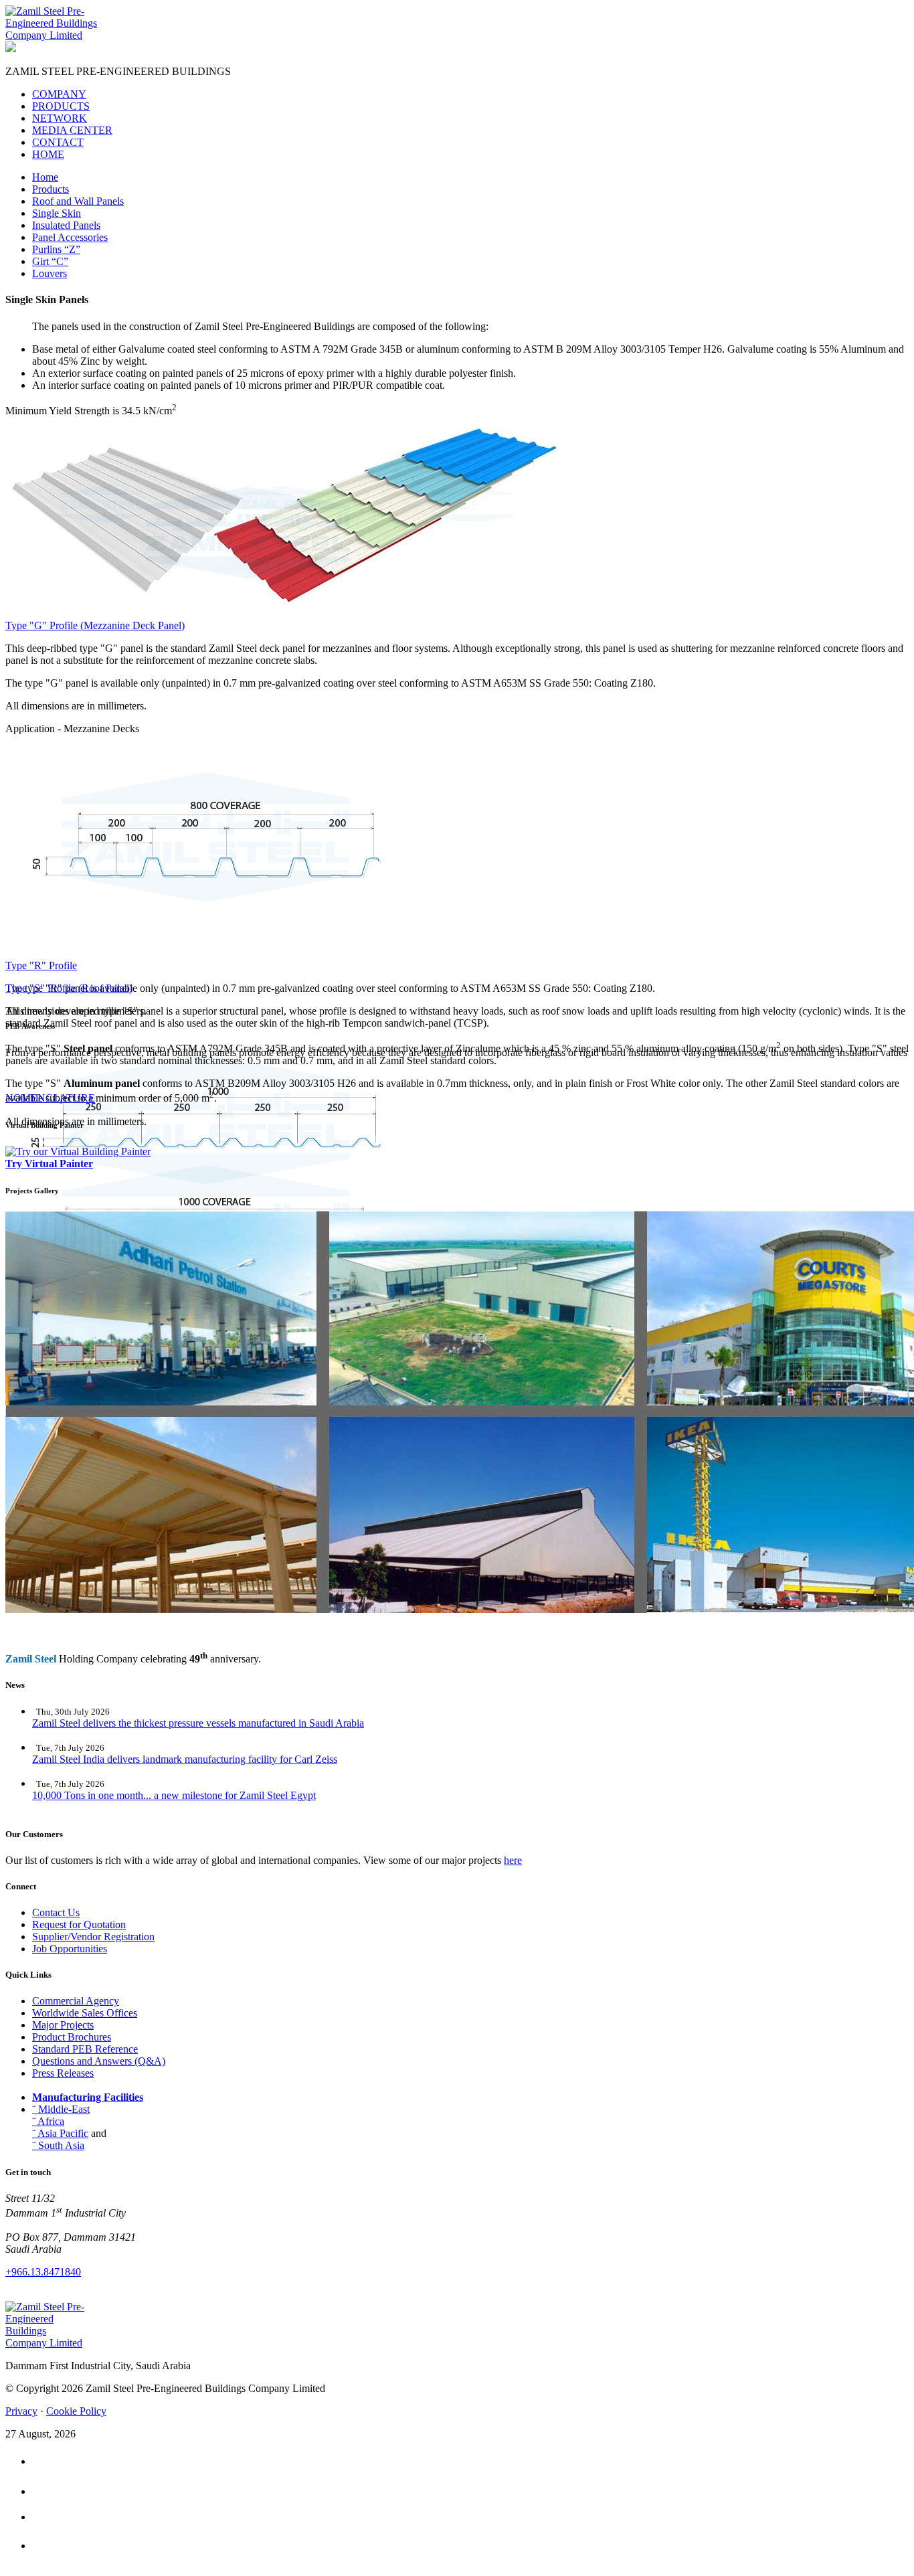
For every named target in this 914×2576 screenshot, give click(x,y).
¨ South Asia (58, 2145)
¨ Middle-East (61, 2109)
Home (45, 177)
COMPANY (59, 94)
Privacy (21, 2411)
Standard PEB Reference (85, 2049)
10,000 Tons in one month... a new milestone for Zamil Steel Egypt (174, 1795)
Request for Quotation (79, 1924)
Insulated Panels (66, 225)
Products (51, 189)
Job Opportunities (70, 1949)
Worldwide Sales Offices (85, 2013)
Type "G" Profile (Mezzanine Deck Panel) (95, 625)
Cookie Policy (76, 2411)
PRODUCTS (61, 106)
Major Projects (63, 2025)
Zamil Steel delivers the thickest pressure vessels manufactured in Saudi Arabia (198, 1723)
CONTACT (58, 142)
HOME (48, 154)
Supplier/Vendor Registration (93, 1937)
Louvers (50, 273)
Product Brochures (72, 2037)
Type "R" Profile (41, 965)
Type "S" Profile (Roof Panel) (69, 988)
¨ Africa (48, 2121)
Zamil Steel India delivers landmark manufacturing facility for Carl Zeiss (185, 1759)
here (513, 1860)
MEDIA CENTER (72, 130)
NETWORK (60, 118)
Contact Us (56, 1912)
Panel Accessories (70, 237)
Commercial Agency (76, 2001)
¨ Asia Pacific (60, 2133)
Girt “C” (50, 261)
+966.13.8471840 (43, 2272)
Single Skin (57, 213)
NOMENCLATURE (50, 1098)
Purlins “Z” (56, 249)
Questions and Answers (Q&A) (99, 2061)
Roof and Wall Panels (78, 201)
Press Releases (63, 2073)
